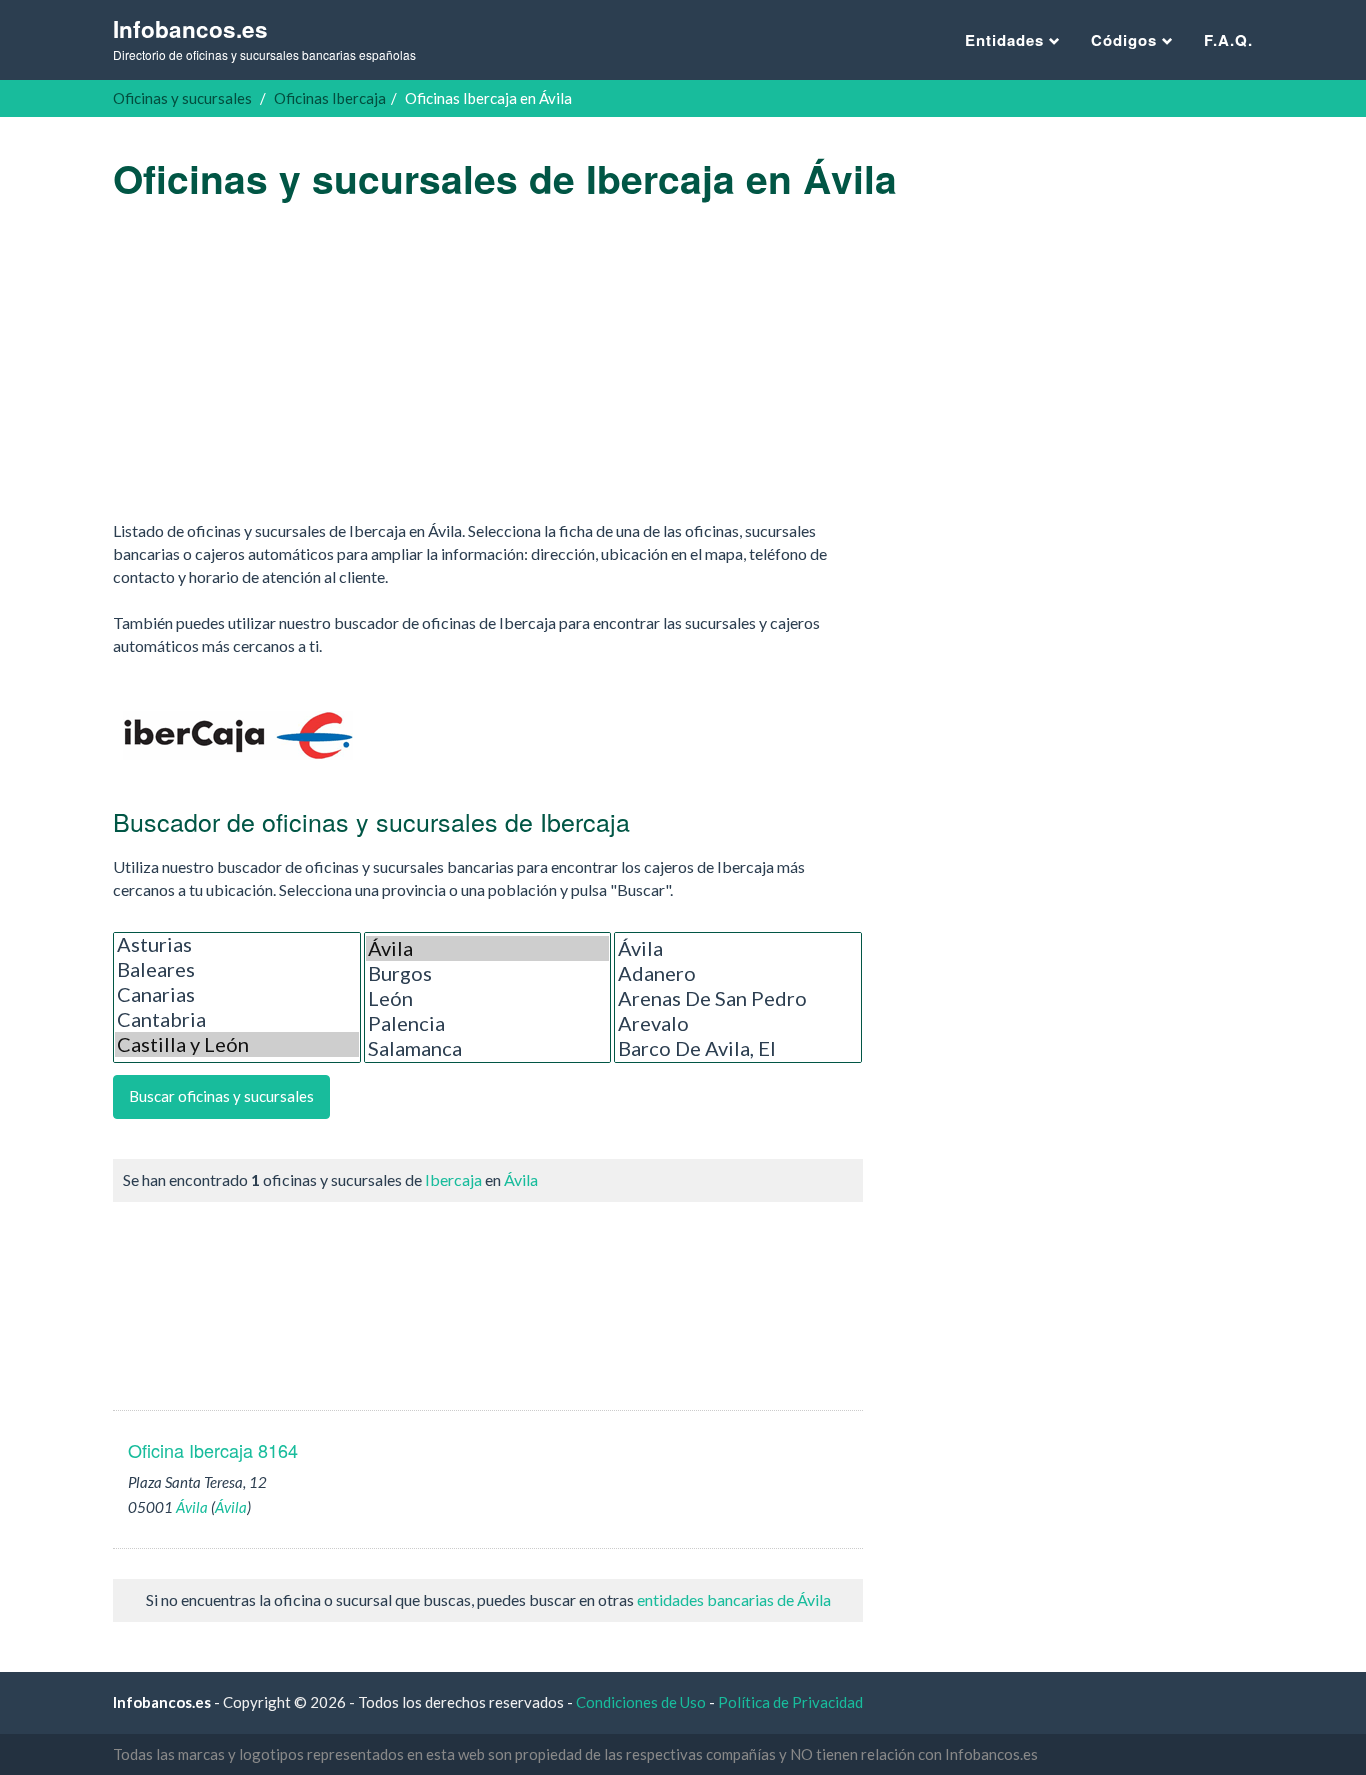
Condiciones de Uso (641, 1702)
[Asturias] (237, 944)
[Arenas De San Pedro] (738, 998)
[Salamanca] (488, 1048)
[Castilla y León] (237, 1044)
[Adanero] (738, 973)
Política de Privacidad (790, 1702)
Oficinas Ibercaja (330, 98)
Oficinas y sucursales (182, 98)
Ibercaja (453, 1179)
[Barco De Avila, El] (738, 1048)
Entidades (1007, 40)
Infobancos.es (264, 38)
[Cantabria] (237, 1019)
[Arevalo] (738, 1023)
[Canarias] (237, 994)
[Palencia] (488, 1023)
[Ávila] (488, 948)
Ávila (521, 1179)
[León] (488, 998)
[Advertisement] (488, 360)
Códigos (1126, 40)
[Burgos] (488, 973)
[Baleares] (237, 969)
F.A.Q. (1228, 40)
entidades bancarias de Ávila (734, 1599)
